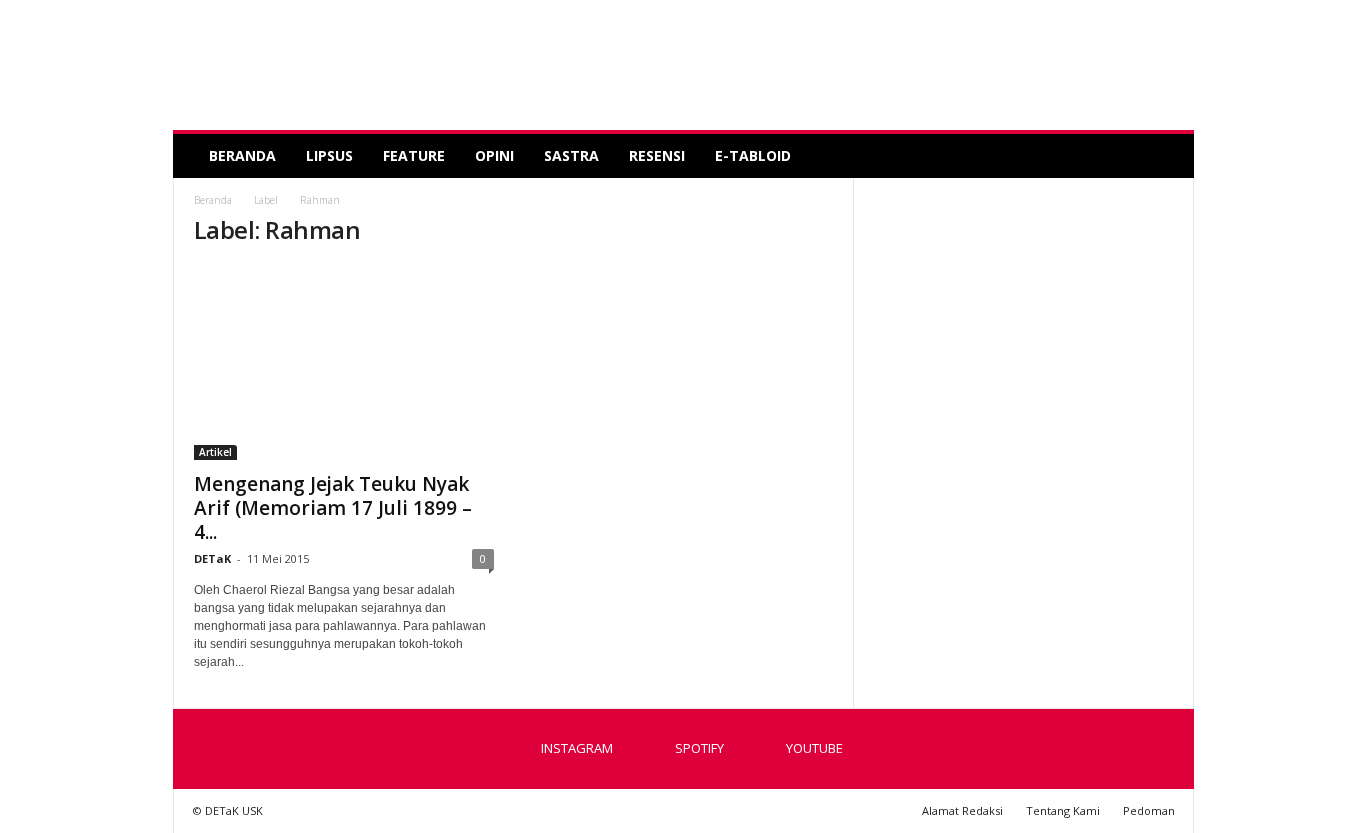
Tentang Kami (1063, 810)
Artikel (215, 452)
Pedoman (1149, 810)
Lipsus (329, 155)
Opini (494, 155)
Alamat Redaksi (962, 810)
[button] (1164, 156)
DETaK (212, 558)
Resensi (657, 155)
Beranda (242, 155)
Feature (414, 155)
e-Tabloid (753, 155)
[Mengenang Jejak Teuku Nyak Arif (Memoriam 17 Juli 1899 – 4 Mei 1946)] (344, 363)
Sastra (571, 155)
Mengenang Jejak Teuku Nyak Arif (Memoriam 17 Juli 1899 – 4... (333, 508)
